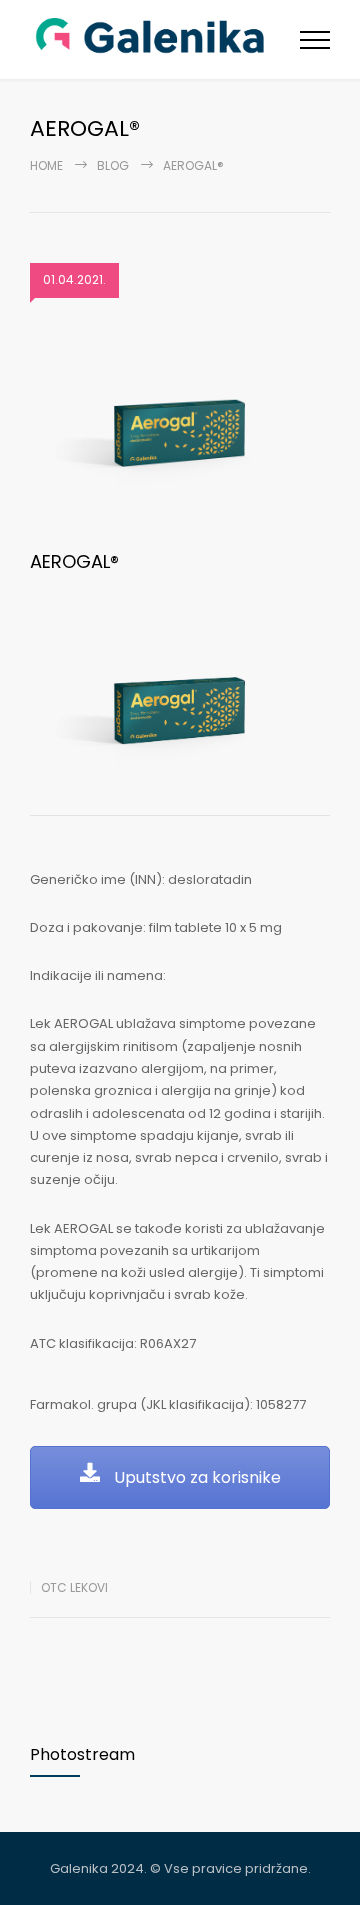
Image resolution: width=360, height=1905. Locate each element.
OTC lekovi (74, 1587)
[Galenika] (165, 39)
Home (46, 165)
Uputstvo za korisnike (195, 1477)
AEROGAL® (74, 561)
